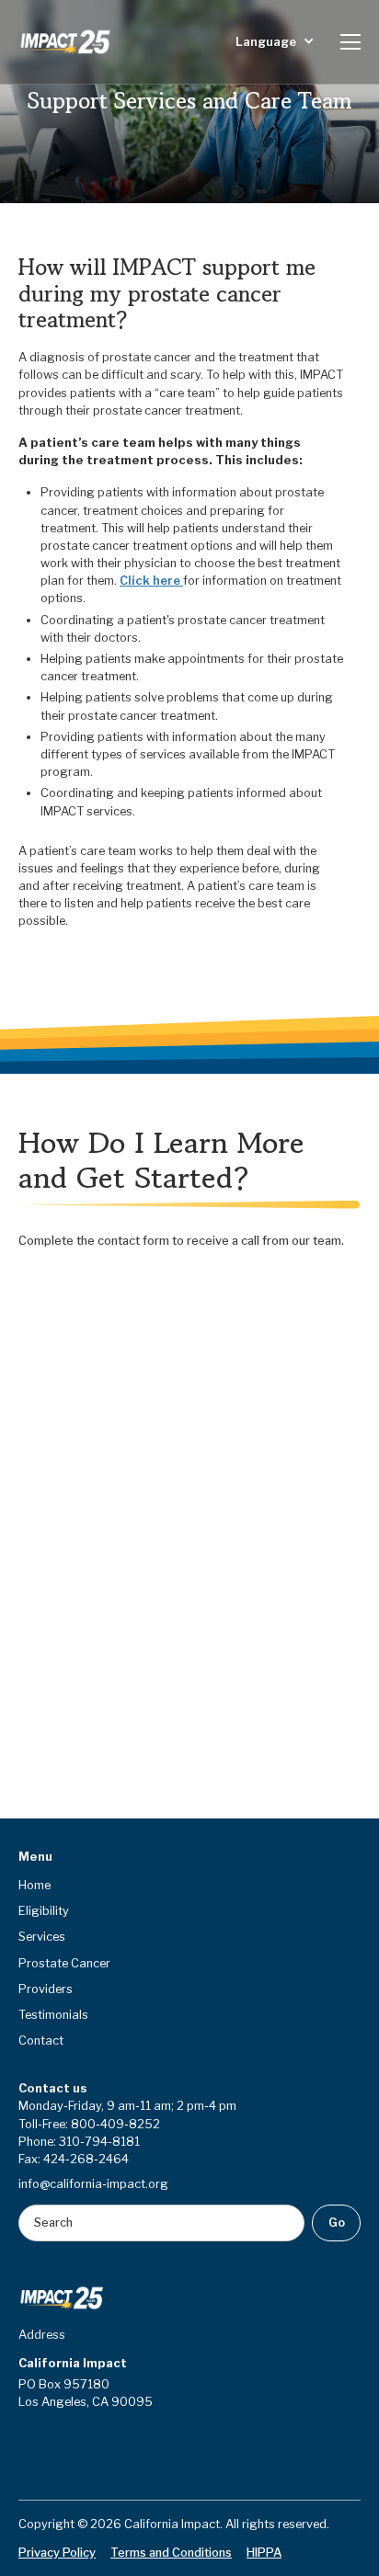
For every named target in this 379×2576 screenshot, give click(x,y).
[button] (275, 42)
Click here (151, 581)
